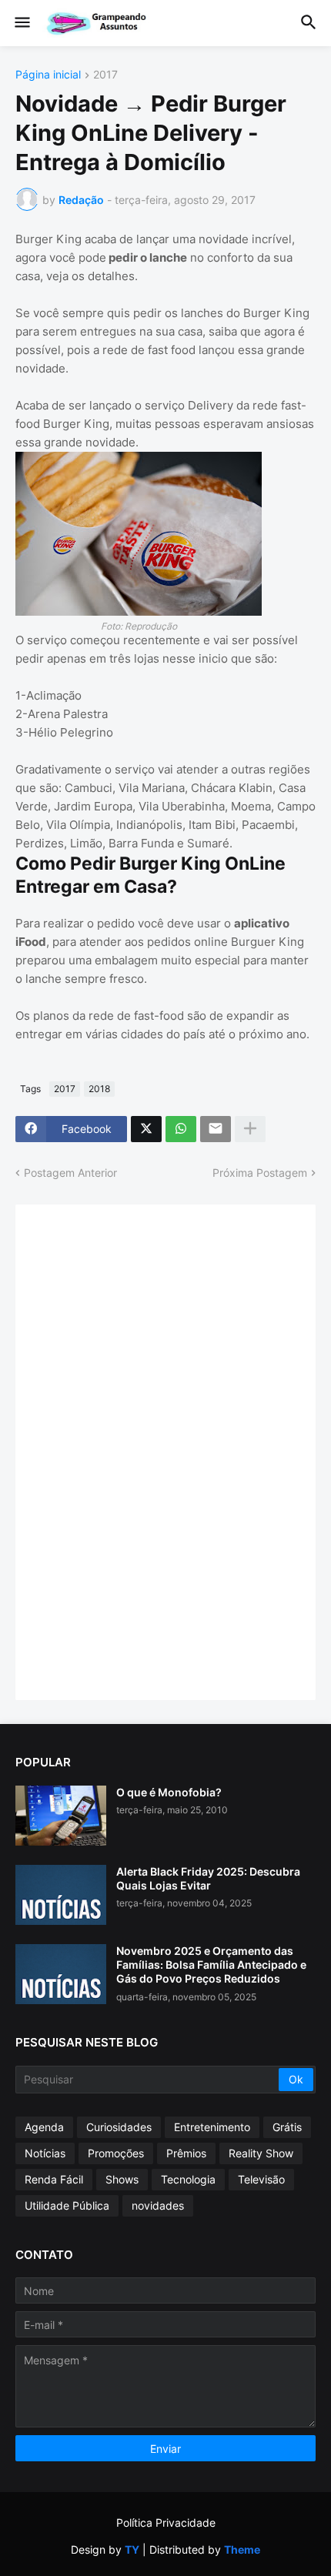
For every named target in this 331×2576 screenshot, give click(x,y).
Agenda (44, 2127)
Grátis (287, 2127)
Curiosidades (119, 2127)
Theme (242, 2549)
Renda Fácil (54, 2179)
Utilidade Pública (67, 2205)
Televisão (261, 2179)
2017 (105, 75)
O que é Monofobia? (169, 1792)
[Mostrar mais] (250, 1129)
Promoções (116, 2153)
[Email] (216, 1129)
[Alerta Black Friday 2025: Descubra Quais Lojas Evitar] (61, 1895)
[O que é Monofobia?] (61, 1816)
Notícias (45, 2153)
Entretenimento (212, 2127)
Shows (122, 2179)
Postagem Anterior (70, 1173)
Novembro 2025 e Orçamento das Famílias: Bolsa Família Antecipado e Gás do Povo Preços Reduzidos (211, 1965)
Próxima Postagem (260, 1173)
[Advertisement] (146, 1451)
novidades (158, 2205)
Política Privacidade (166, 2523)
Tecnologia (188, 2179)
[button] (21, 23)
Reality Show (261, 2153)
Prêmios (186, 2153)
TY (132, 2549)
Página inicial (48, 75)
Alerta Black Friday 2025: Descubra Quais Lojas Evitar (208, 1878)
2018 (99, 1089)
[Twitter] (146, 1129)
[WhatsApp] (181, 1129)
